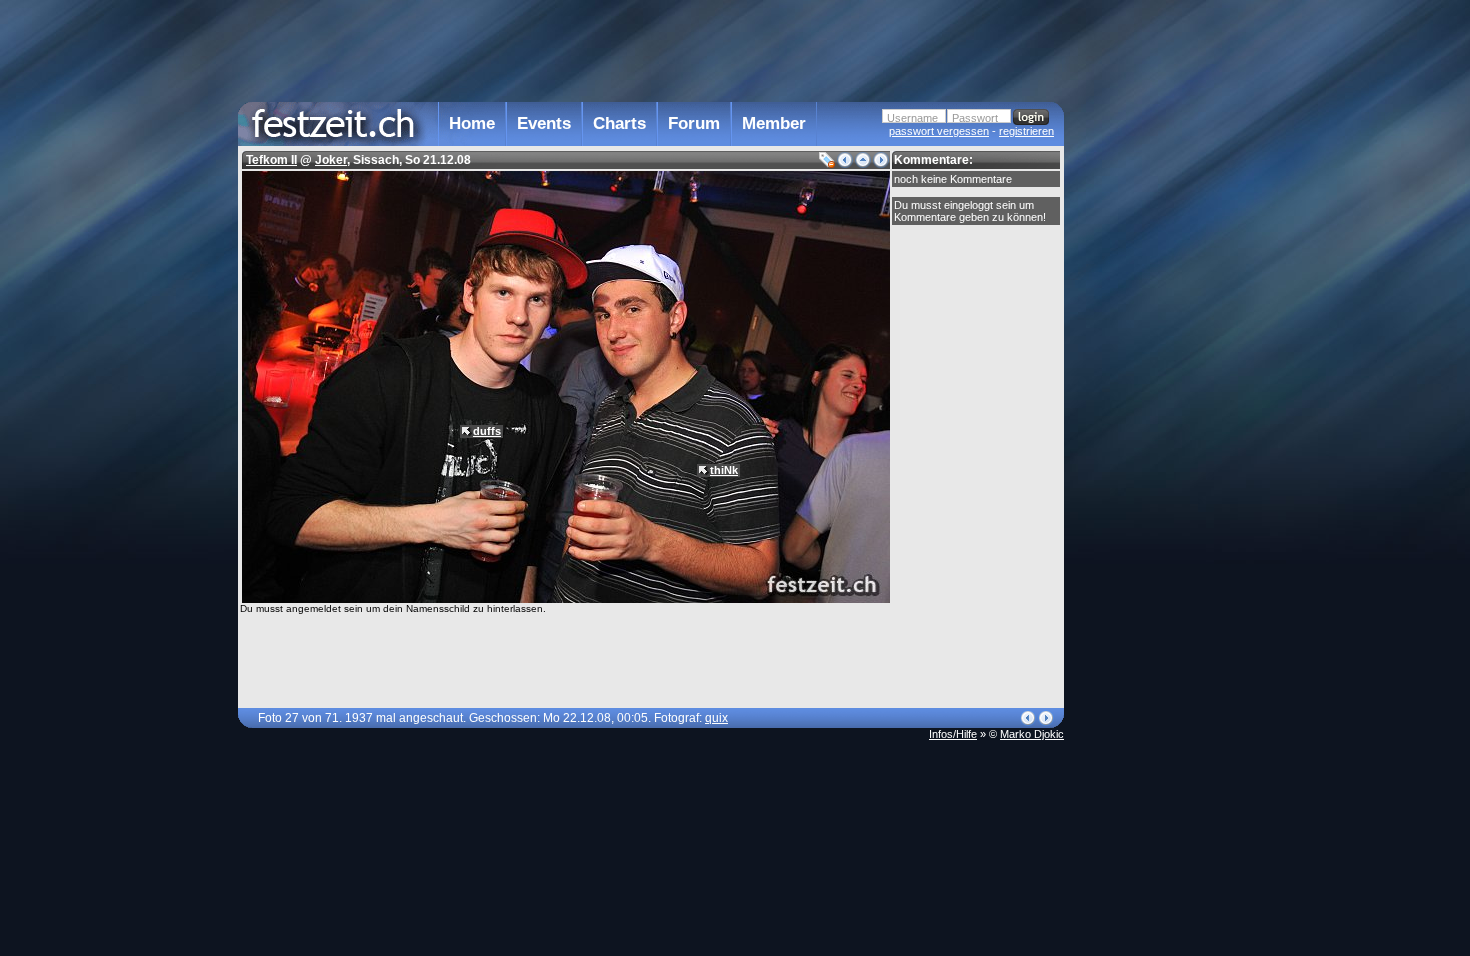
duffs (487, 431)
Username (912, 118)
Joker (331, 160)
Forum (694, 123)
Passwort (975, 118)
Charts (619, 123)
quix (716, 718)
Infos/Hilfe (953, 734)
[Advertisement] (1152, 403)
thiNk (724, 470)
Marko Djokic (1032, 734)
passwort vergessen (939, 131)
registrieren (1026, 131)
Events (544, 123)
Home (472, 123)
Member (774, 123)
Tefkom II (271, 160)
